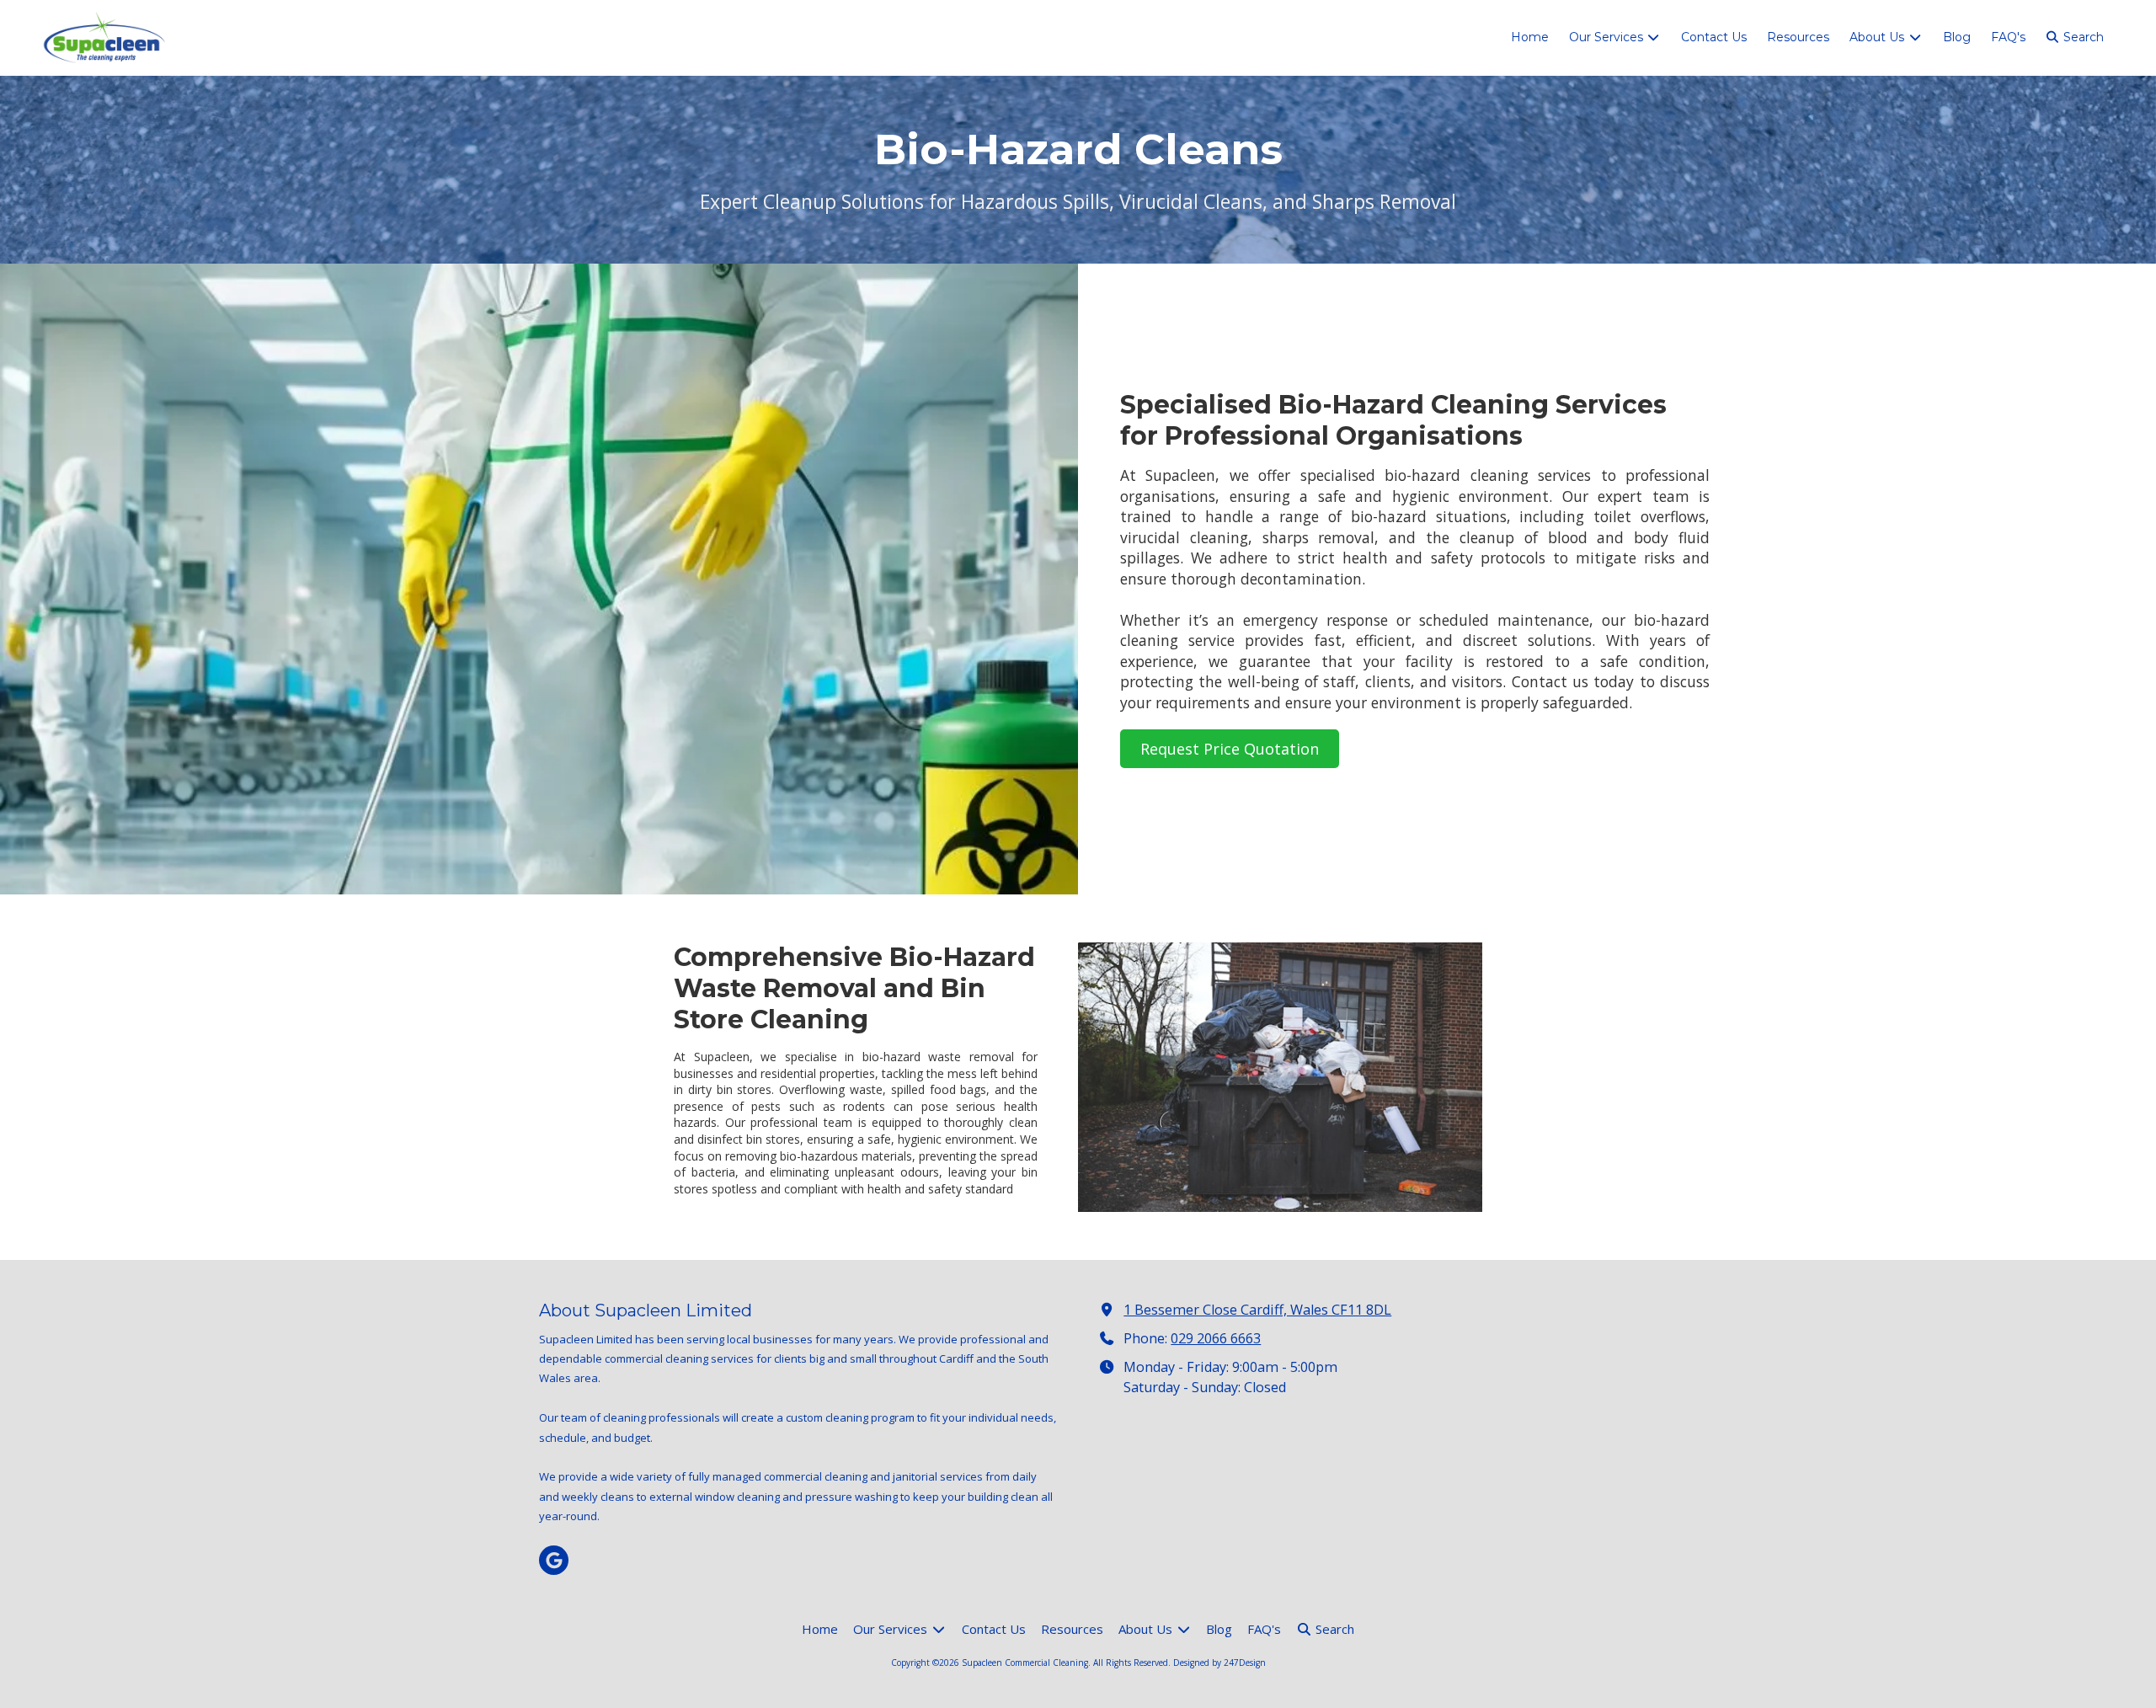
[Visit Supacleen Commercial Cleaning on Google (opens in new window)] (554, 1560)
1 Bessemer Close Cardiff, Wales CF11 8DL (1257, 1310)
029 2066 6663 (1216, 1338)
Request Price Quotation (1230, 749)
